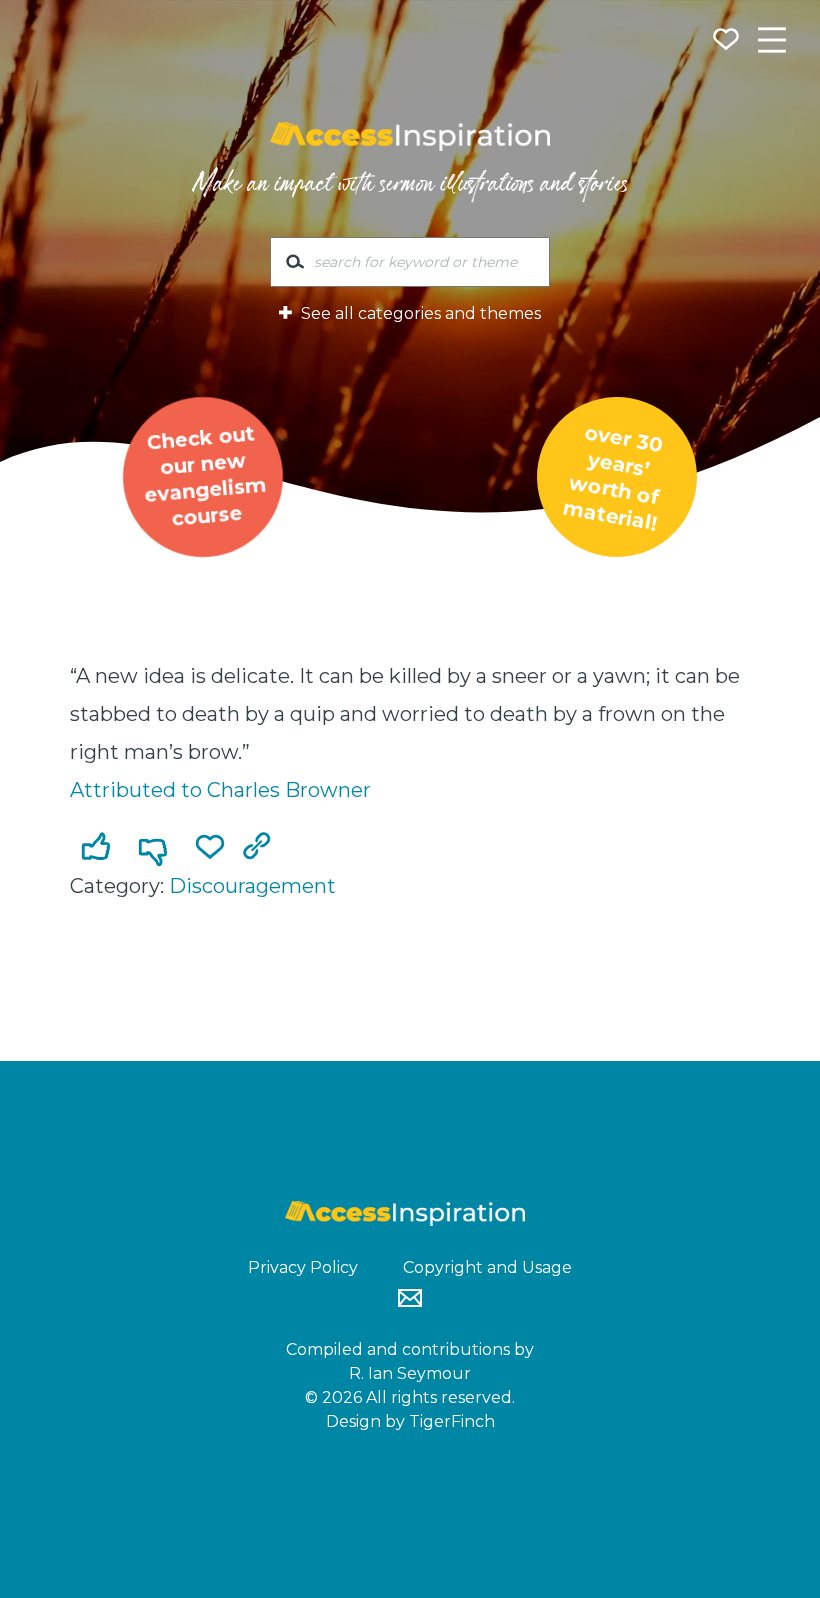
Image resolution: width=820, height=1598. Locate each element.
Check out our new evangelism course (205, 476)
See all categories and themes (419, 313)
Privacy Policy (303, 1267)
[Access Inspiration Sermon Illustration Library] (410, 137)
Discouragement (252, 886)
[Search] (295, 266)
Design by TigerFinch (410, 1421)
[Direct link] (261, 848)
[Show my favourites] (728, 42)
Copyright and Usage (487, 1267)
